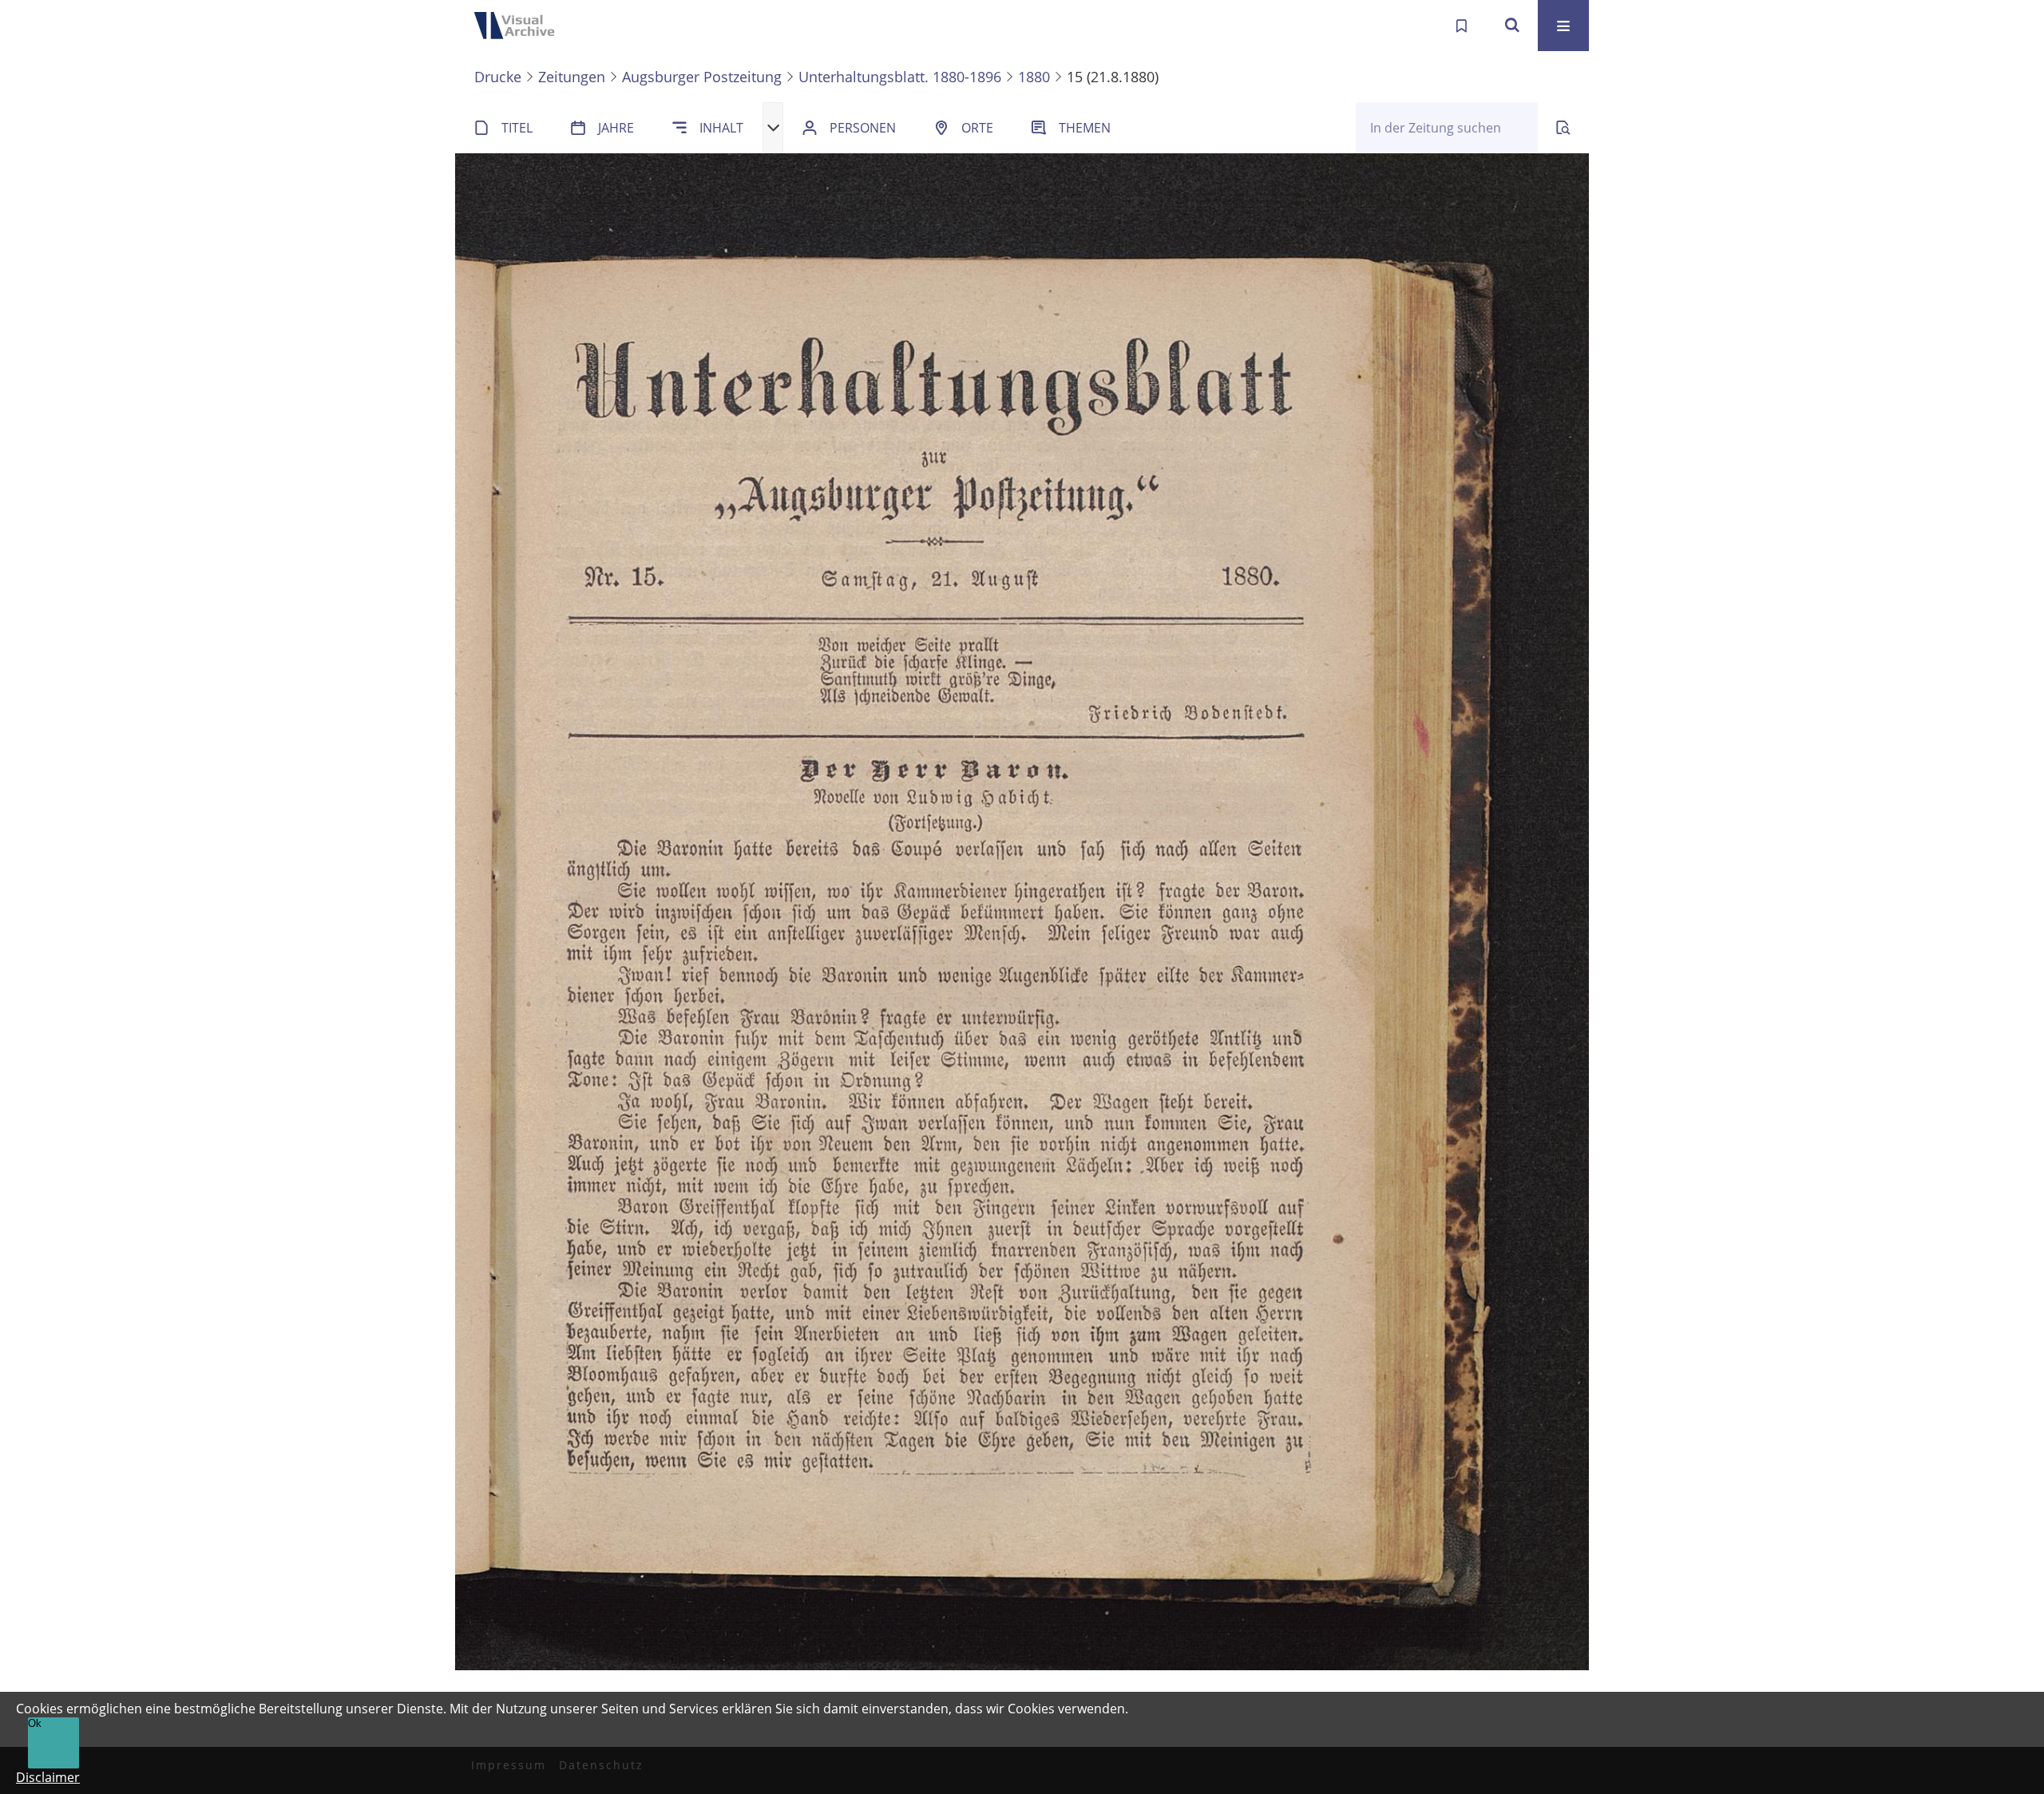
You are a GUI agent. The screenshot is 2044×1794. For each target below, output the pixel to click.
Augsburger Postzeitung (702, 77)
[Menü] (1563, 26)
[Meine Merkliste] (1461, 26)
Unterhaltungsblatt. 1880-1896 (900, 77)
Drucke (498, 77)
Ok (35, 1723)
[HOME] (519, 26)
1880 (1034, 77)
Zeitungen (572, 77)
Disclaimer (48, 1777)
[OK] (1512, 26)
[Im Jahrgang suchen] (1563, 128)
